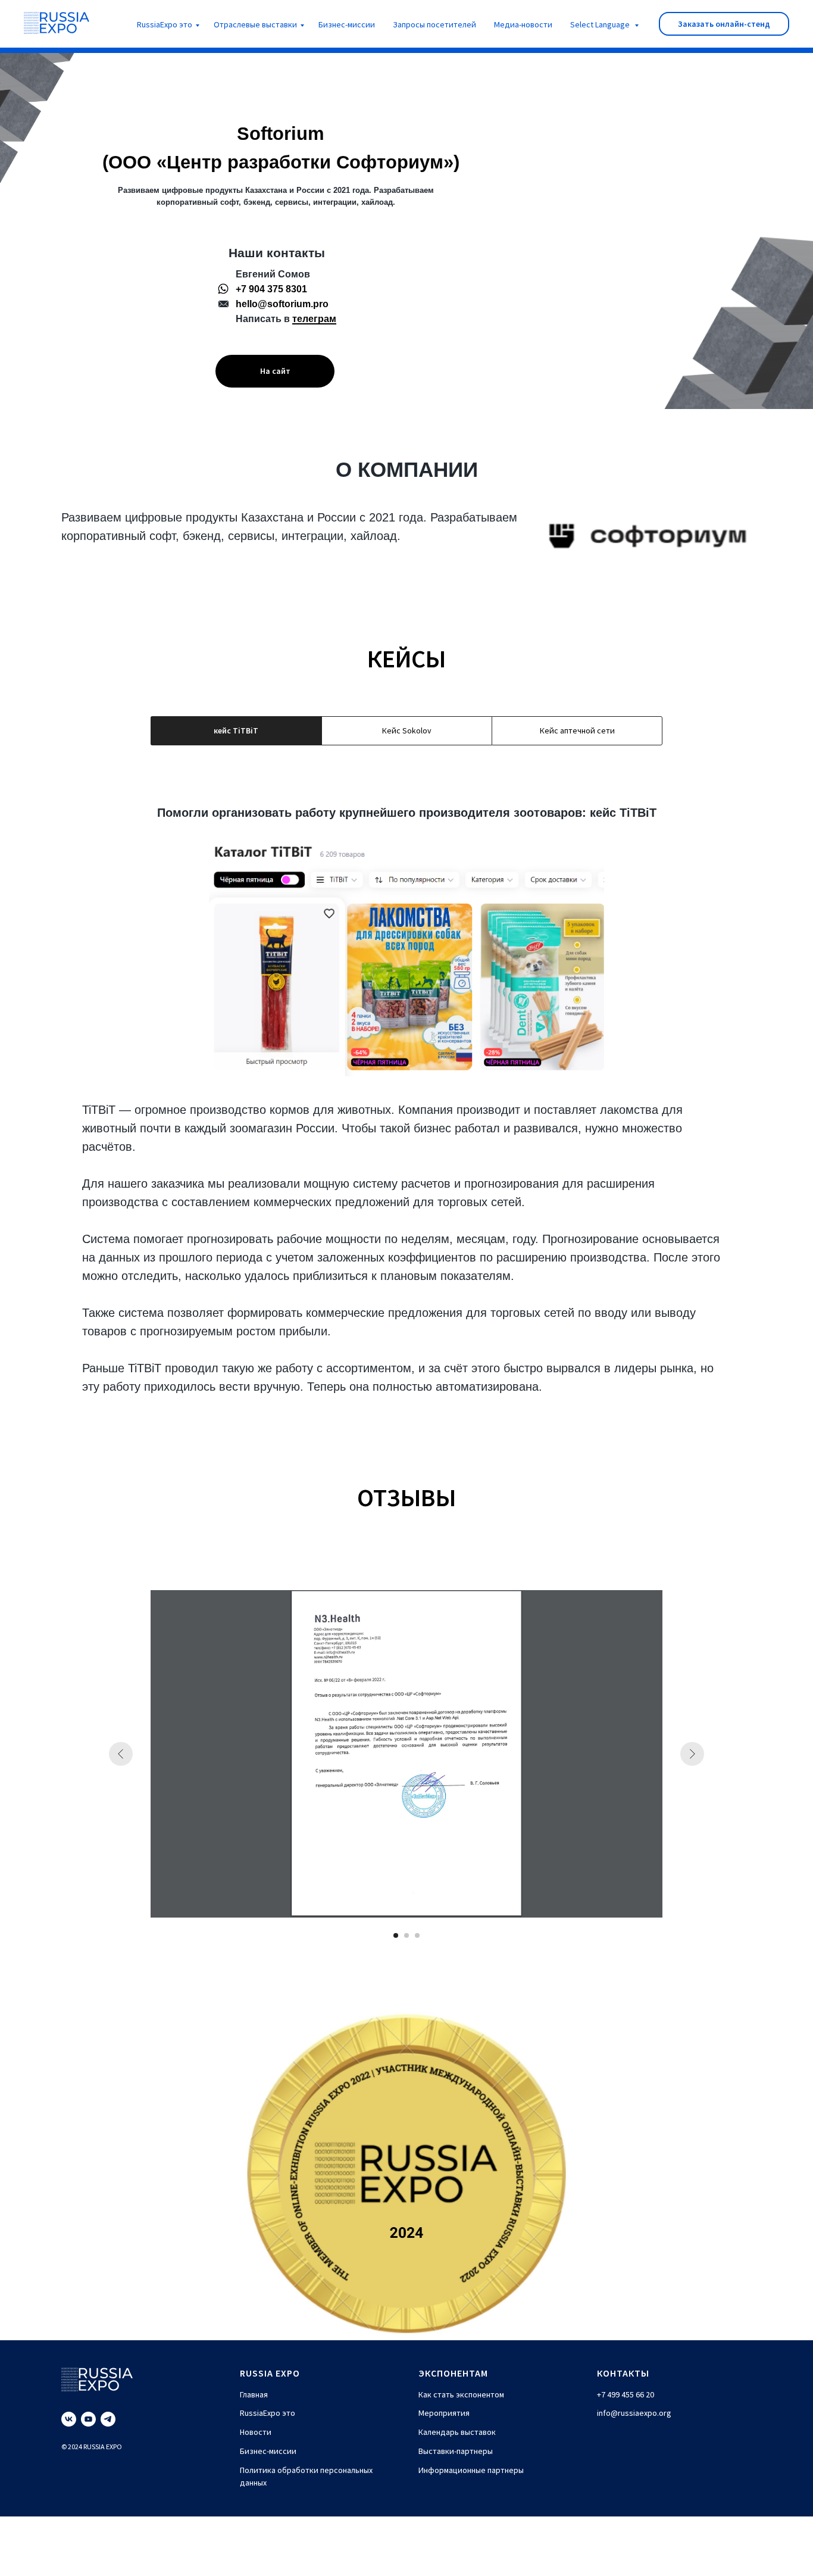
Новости (256, 2432)
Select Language (601, 24)
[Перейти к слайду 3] (417, 1935)
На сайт (275, 371)
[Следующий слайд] (692, 1754)
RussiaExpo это (165, 24)
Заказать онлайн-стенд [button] (724, 24)
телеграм (314, 319)
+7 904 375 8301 (271, 289)
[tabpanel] (406, 1109)
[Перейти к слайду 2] (406, 1935)
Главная (254, 2394)
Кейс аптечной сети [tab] (577, 730)
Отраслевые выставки (255, 24)
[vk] (69, 2419)
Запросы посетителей (434, 24)
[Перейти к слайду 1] (396, 1935)
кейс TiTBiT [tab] (236, 730)
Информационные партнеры (471, 2470)
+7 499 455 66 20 (626, 2394)
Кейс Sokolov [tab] (407, 730)
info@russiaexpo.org (634, 2413)
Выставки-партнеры (456, 2451)
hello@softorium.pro (282, 304)
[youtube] (88, 2419)
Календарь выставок (457, 2432)
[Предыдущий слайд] (121, 1754)
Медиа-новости (523, 24)
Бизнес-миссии (347, 24)
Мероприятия (444, 2413)
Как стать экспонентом (461, 2394)
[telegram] (108, 2419)
